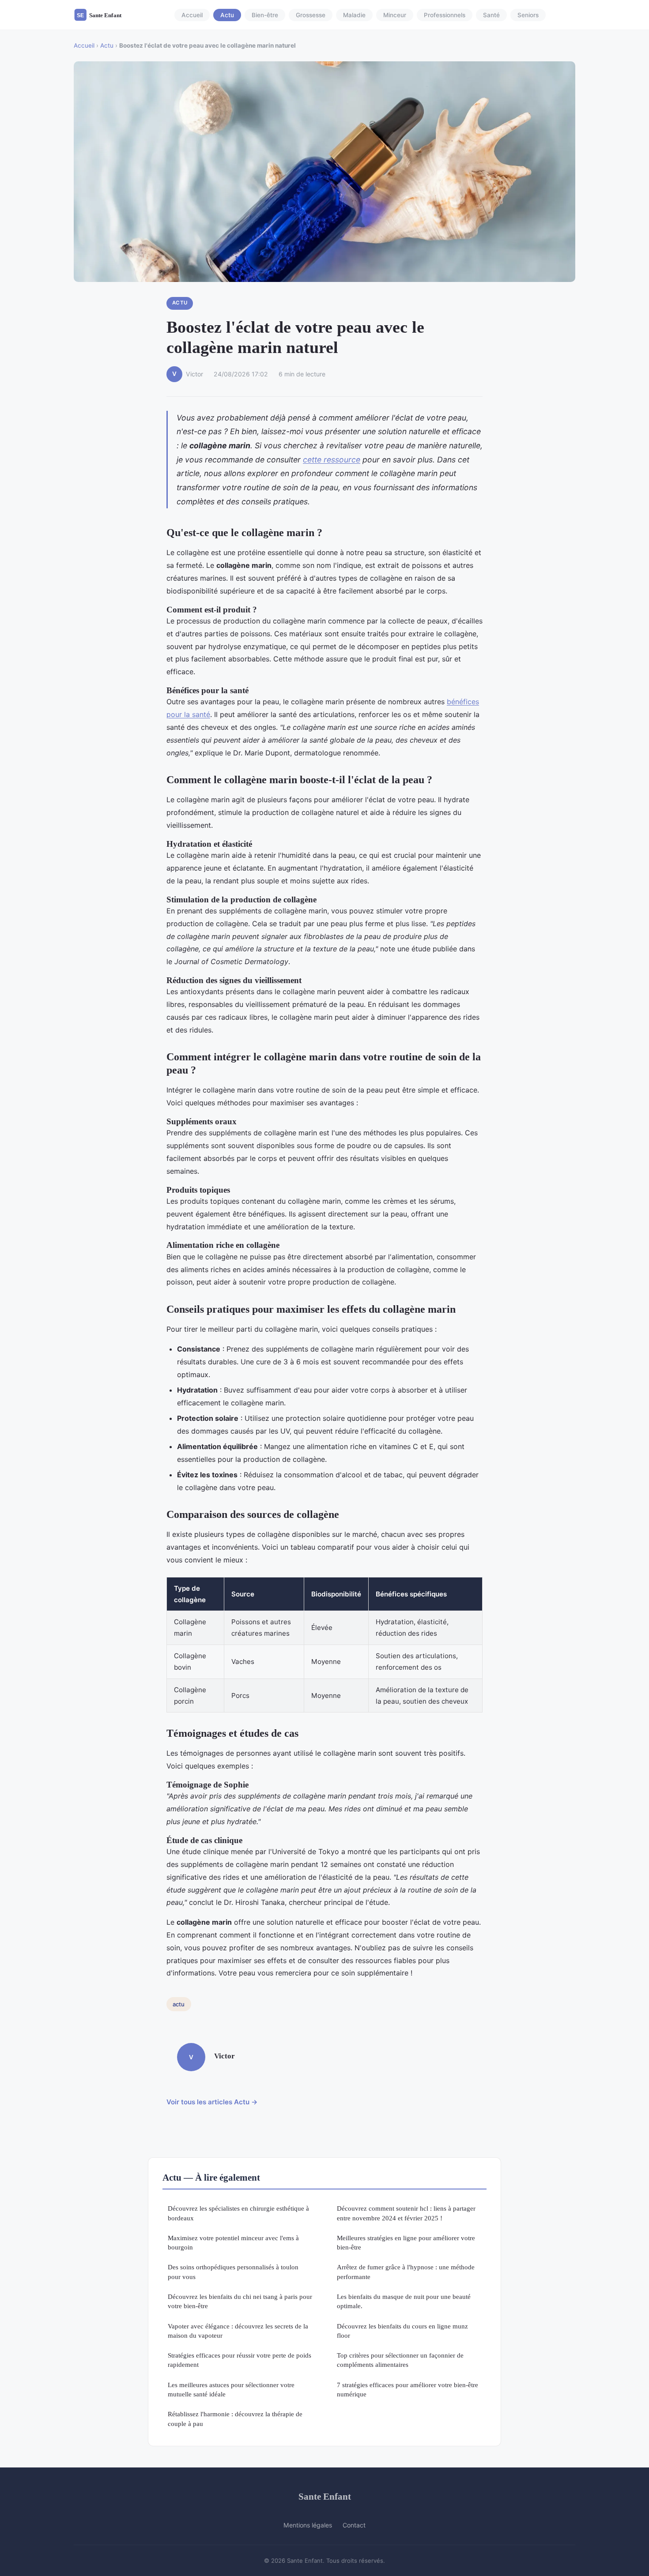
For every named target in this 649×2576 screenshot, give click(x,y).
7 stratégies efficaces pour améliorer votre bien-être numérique (408, 2389)
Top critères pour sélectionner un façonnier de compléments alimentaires (400, 2360)
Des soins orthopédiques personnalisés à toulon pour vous (233, 2272)
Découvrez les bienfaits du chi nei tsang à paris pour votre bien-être (240, 2301)
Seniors (528, 15)
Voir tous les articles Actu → (212, 2102)
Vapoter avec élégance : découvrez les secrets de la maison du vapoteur (238, 2331)
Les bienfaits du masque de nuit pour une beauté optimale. (404, 2301)
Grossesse (311, 15)
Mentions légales (308, 2525)
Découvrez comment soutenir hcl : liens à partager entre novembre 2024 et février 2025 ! (406, 2213)
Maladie (354, 15)
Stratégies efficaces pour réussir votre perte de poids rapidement (240, 2360)
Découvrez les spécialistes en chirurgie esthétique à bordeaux (238, 2213)
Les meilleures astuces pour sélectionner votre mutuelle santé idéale (231, 2389)
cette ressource (332, 460)
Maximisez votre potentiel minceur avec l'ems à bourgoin (233, 2242)
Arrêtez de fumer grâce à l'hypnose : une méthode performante (406, 2272)
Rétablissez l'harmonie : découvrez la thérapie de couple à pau (235, 2418)
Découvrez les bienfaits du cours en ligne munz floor (402, 2331)
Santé (491, 15)
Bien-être (265, 15)
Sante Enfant (325, 2496)
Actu (227, 15)
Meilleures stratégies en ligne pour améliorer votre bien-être (406, 2242)
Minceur (395, 15)
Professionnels (445, 15)
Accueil (192, 15)
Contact (354, 2525)
